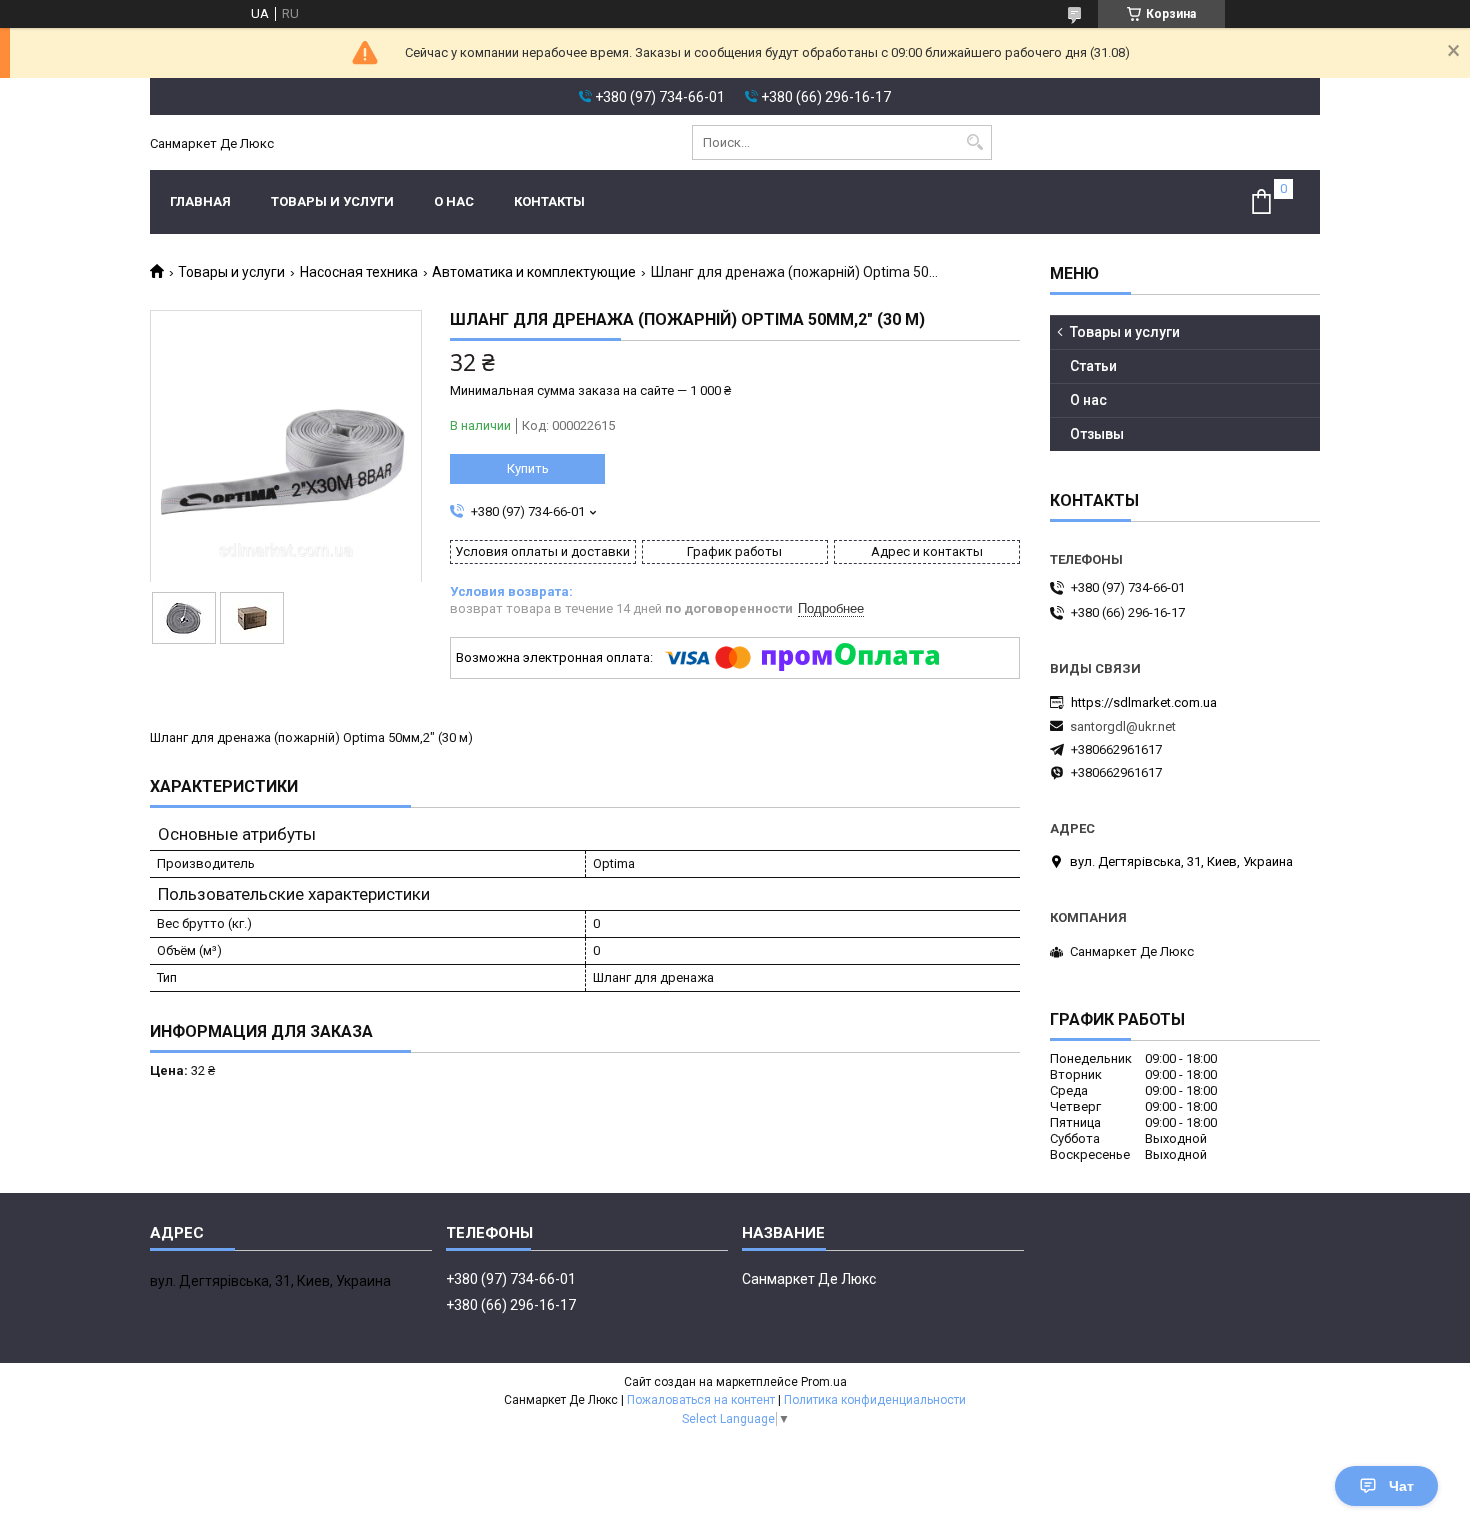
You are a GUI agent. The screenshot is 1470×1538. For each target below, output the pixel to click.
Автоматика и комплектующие (534, 272)
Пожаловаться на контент (701, 1400)
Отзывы (1097, 434)
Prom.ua (824, 1382)
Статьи (1093, 366)
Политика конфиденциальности (875, 1400)
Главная (200, 201)
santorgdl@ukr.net (1123, 726)
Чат (1401, 1486)
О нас (454, 201)
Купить (528, 468)
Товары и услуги (332, 201)
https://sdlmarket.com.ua (1144, 702)
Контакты (549, 201)
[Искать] (974, 142)
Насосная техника (359, 272)
